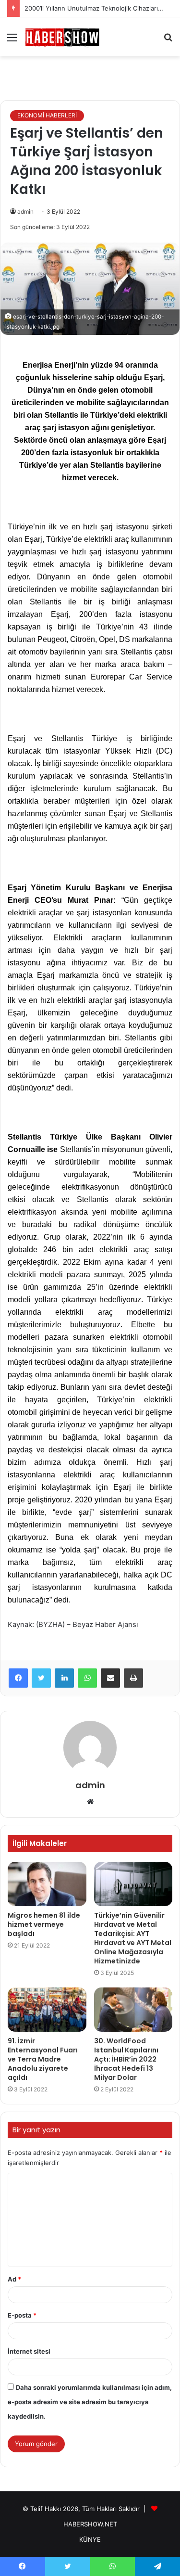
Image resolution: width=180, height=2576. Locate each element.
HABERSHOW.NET (90, 2524)
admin (25, 211)
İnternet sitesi (29, 2351)
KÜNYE (90, 2539)
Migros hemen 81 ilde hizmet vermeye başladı (44, 1924)
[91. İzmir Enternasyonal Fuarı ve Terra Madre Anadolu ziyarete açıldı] (47, 2010)
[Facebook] (18, 1678)
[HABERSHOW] (62, 37)
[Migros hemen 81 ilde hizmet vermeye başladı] (47, 1884)
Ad (14, 2279)
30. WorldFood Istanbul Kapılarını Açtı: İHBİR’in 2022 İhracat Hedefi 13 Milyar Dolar (126, 2059)
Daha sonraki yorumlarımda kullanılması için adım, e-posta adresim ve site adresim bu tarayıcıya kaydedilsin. (90, 2402)
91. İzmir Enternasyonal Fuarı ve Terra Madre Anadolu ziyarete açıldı (43, 2059)
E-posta (22, 2315)
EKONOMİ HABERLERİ (47, 115)
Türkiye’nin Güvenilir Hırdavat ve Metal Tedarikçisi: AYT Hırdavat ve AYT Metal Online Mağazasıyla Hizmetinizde (133, 1938)
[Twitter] (41, 1678)
